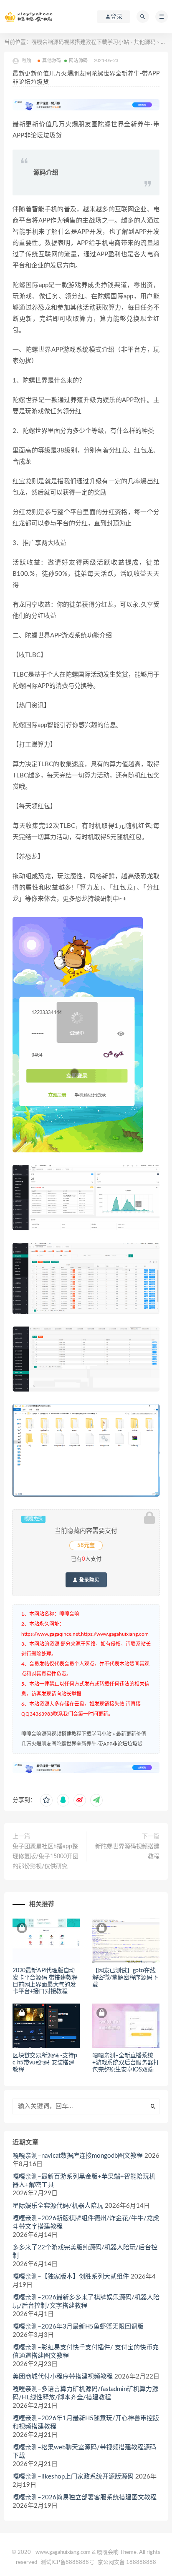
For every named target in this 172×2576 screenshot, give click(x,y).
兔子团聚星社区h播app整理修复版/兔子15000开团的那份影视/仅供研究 (46, 1856)
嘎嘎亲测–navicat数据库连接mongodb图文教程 (78, 2156)
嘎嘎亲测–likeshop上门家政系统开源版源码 (73, 2477)
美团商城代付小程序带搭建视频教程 (63, 2377)
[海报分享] (96, 1800)
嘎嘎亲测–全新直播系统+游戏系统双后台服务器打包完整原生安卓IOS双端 (126, 2063)
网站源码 (78, 61)
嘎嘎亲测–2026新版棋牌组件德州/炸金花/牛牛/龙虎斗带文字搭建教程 (86, 2222)
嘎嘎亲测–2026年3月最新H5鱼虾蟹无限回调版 (78, 2327)
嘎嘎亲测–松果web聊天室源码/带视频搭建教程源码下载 (84, 2452)
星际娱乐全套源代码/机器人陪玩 (58, 2206)
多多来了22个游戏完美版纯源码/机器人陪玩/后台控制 (85, 2252)
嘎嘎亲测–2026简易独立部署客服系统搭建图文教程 (85, 2497)
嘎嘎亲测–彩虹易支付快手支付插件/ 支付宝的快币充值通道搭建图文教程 (86, 2352)
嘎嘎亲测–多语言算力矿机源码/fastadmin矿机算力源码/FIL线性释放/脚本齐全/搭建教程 (85, 2393)
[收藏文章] (46, 1800)
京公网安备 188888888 (127, 2562)
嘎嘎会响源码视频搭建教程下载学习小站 (80, 42)
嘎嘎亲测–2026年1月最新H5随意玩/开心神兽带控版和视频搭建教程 (86, 2422)
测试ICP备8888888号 (67, 2562)
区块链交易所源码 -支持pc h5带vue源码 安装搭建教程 (45, 2063)
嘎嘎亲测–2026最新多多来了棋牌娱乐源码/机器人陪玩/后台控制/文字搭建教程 (86, 2302)
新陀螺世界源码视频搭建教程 (127, 1851)
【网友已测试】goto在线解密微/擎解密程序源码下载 (125, 1978)
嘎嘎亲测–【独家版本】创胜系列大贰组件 (71, 2277)
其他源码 (145, 42)
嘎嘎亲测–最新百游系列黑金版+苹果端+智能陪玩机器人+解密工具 (84, 2181)
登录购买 (89, 1580)
